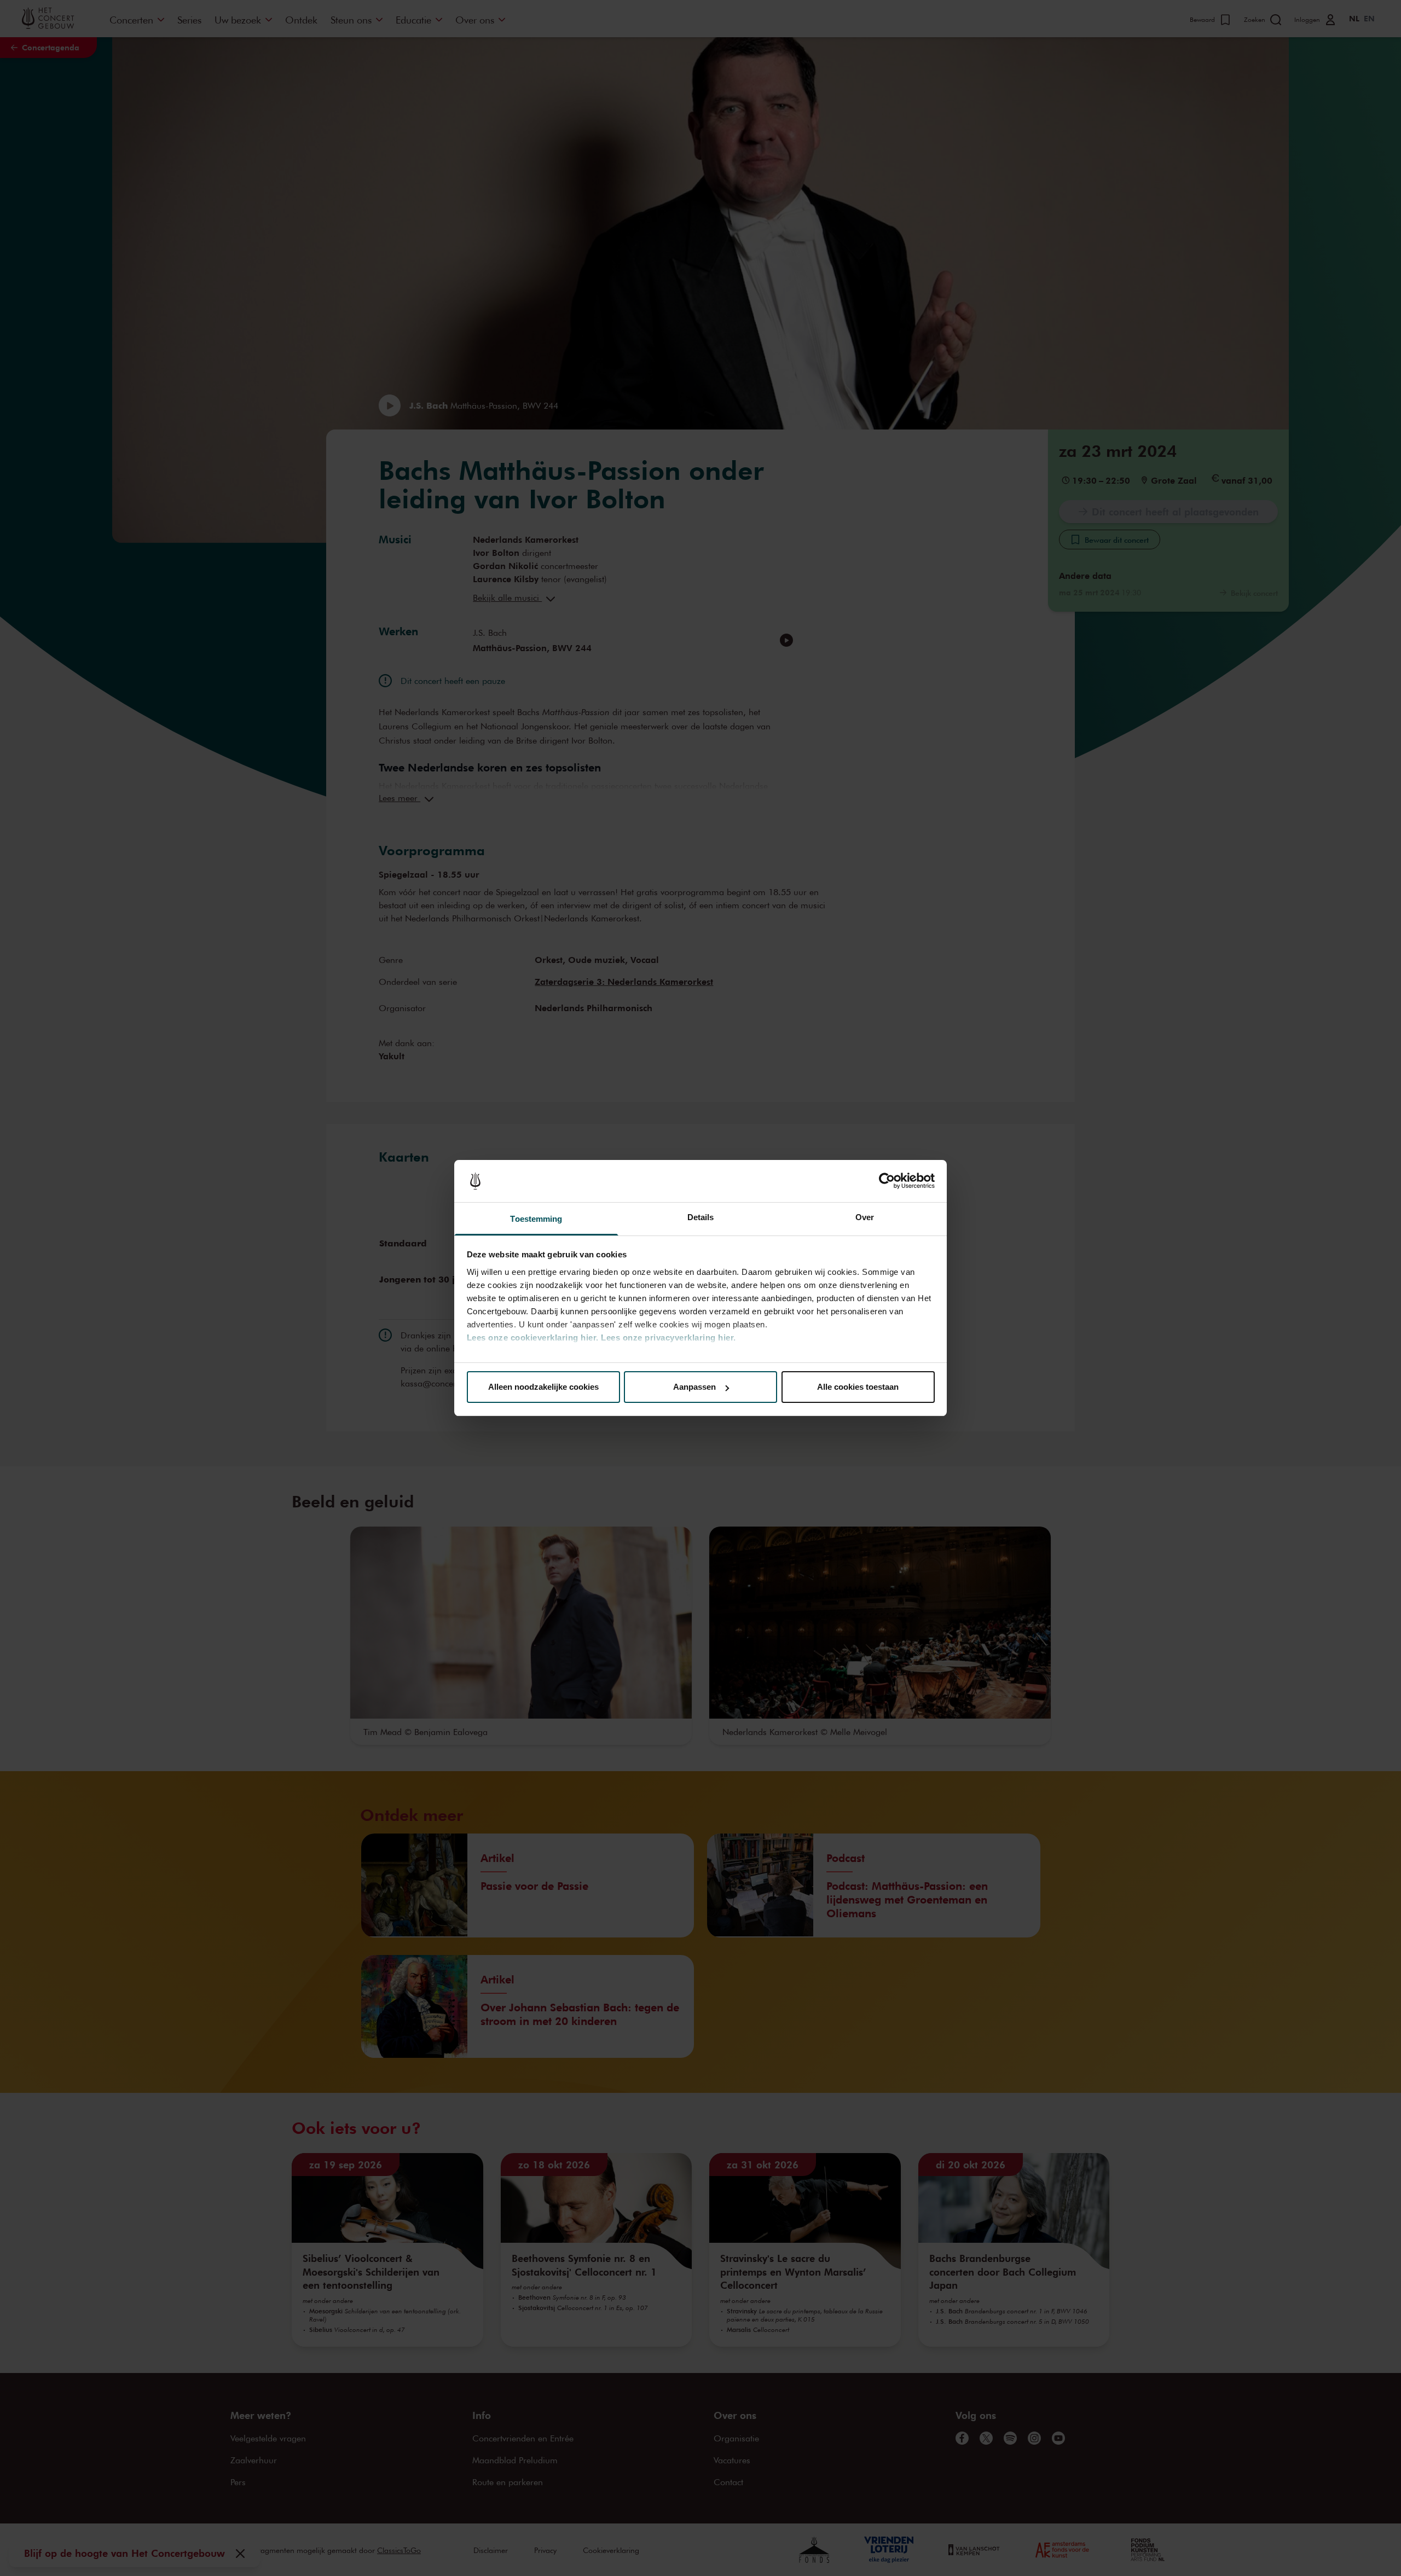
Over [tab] (865, 1217)
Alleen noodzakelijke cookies (543, 1387)
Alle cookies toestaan (858, 1387)
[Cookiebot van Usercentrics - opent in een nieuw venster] (887, 1181)
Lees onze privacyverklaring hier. (668, 1338)
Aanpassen (694, 1387)
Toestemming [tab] (536, 1219)
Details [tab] (701, 1217)
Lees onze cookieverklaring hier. (533, 1338)
